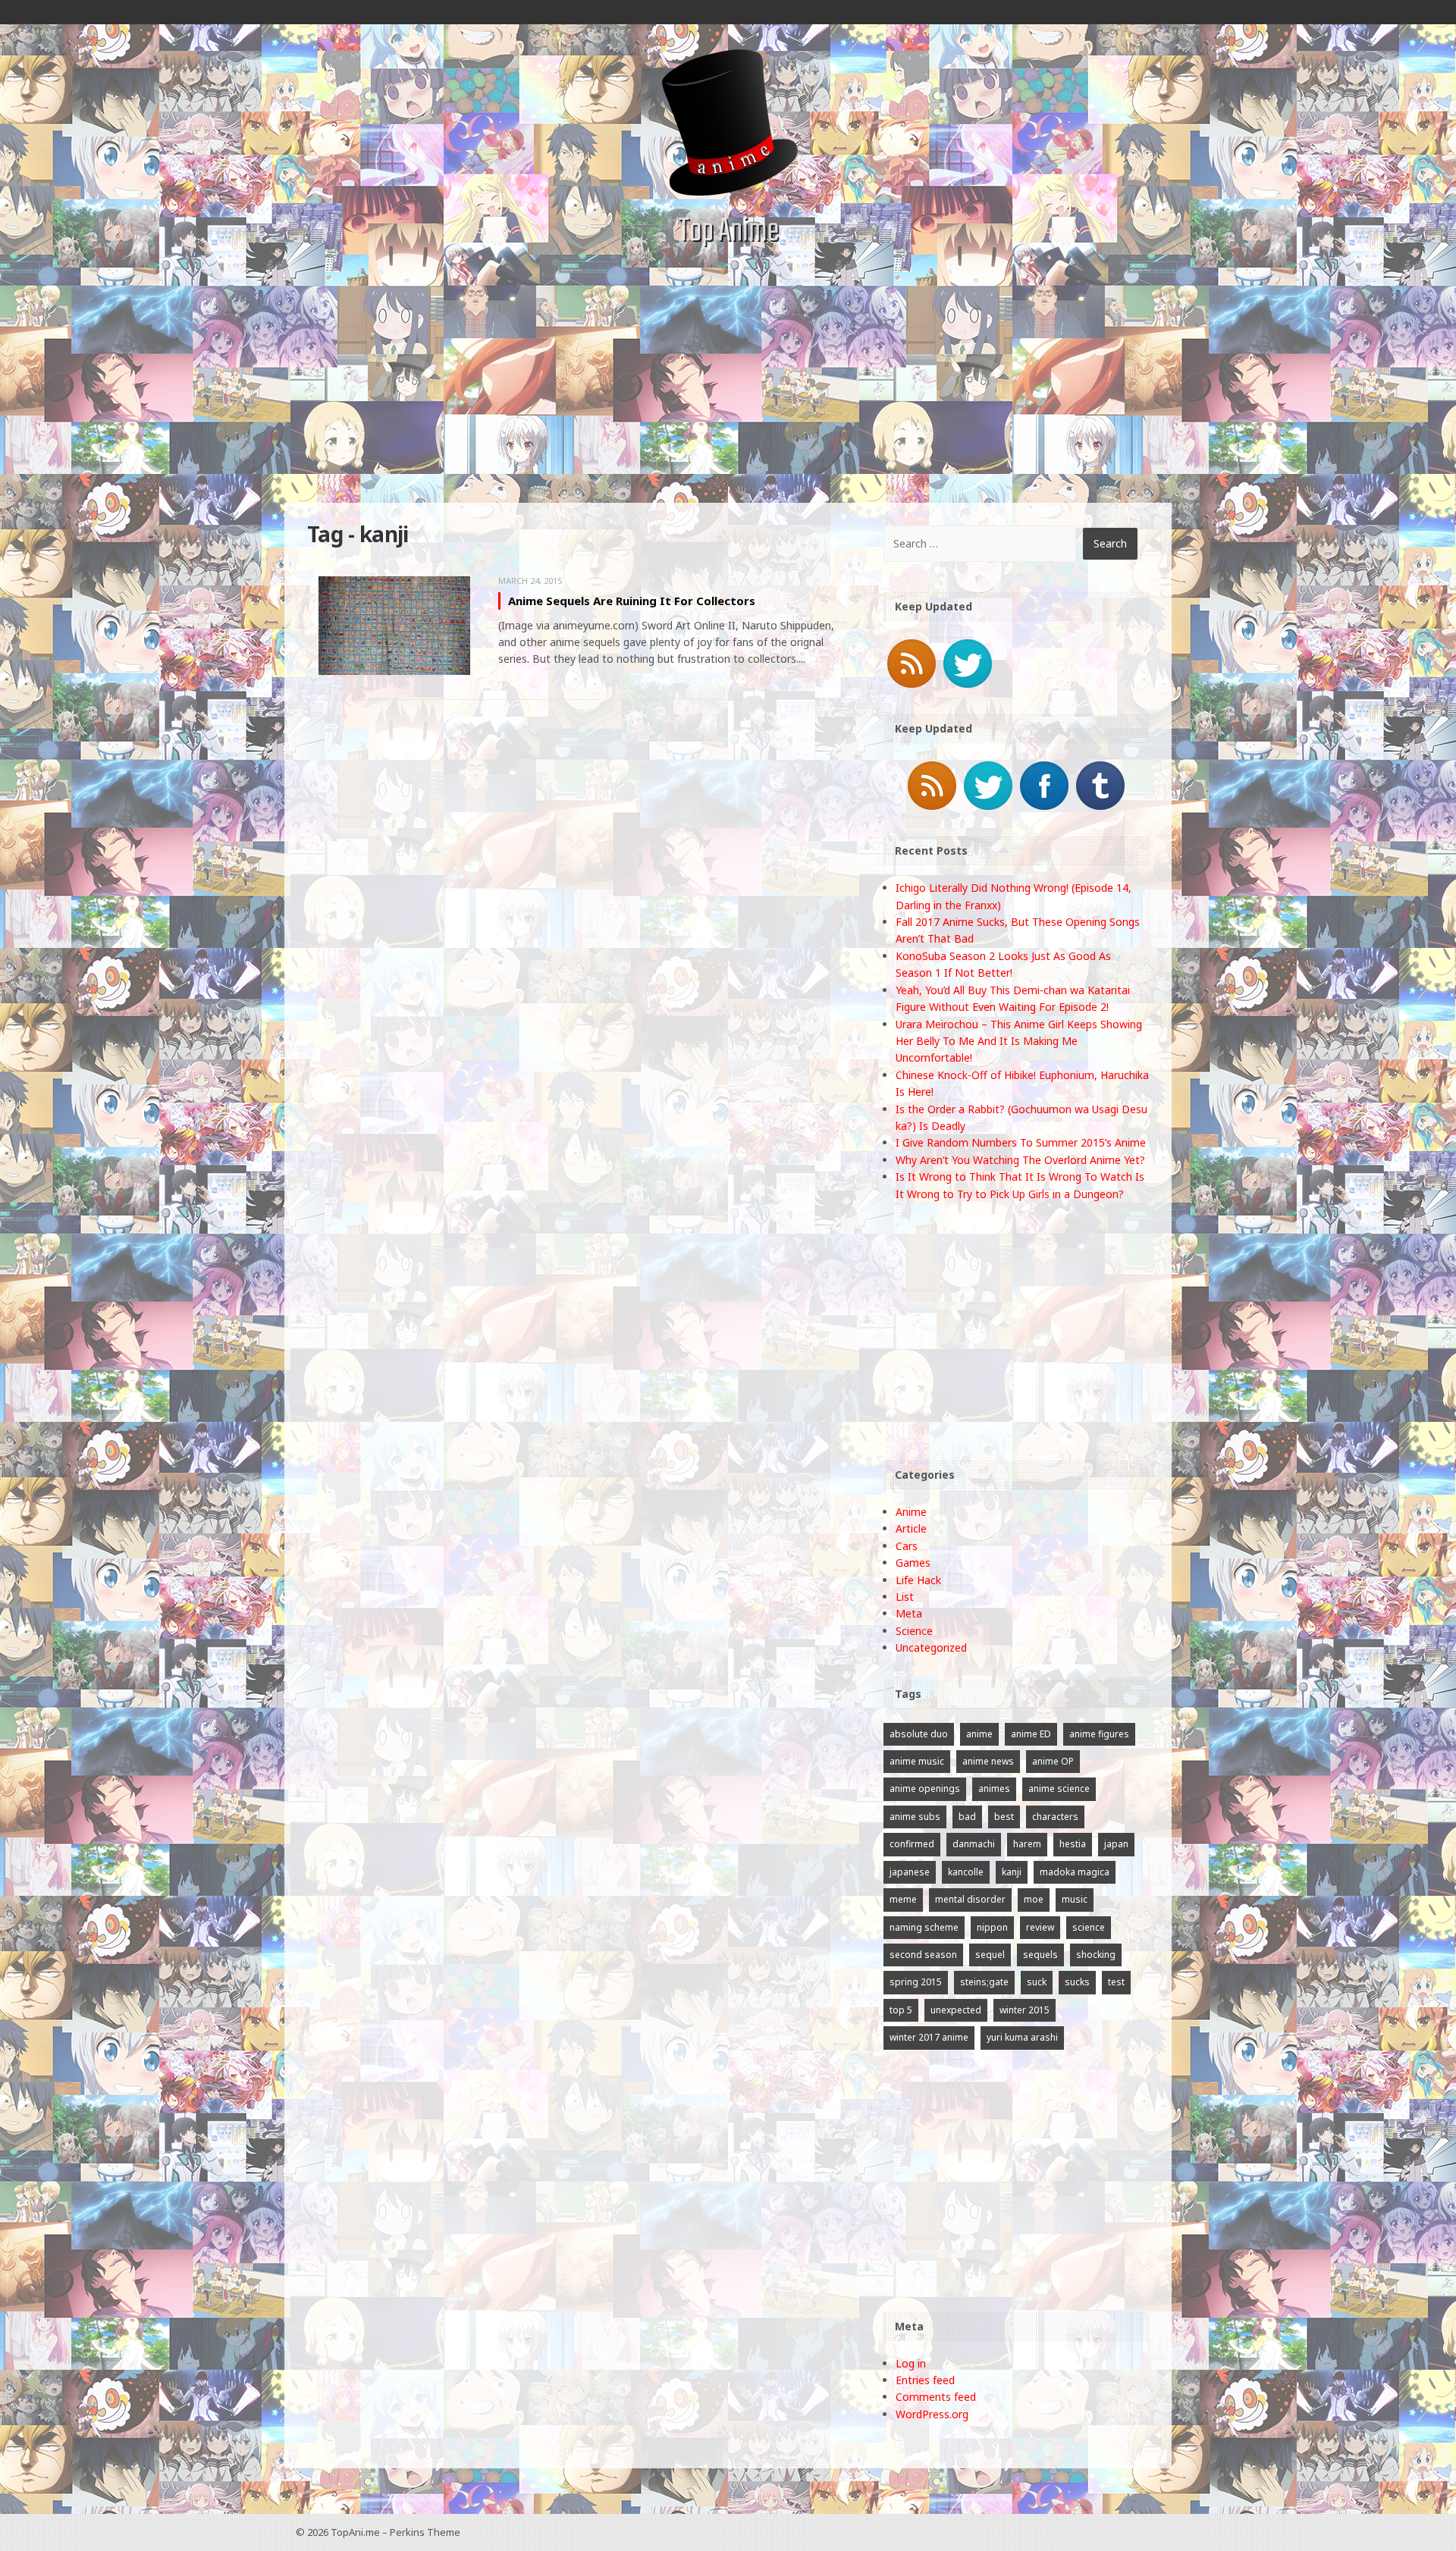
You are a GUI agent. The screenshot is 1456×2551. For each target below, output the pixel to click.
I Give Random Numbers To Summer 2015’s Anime (1021, 1142)
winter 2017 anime (929, 2037)
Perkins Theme (425, 2532)
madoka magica (1075, 1872)
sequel (990, 1955)
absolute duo (919, 1734)
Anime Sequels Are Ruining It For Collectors (632, 601)
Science (914, 1631)
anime (979, 1734)
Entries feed (925, 2380)
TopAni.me (355, 2532)
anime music (917, 1761)
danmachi (974, 1844)
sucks (1077, 1982)
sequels (1040, 1955)
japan (1116, 1844)
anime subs (915, 1817)
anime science (1059, 1789)
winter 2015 (1025, 2010)
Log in (911, 2363)
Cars (907, 1546)
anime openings (925, 1789)
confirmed (912, 1844)
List (905, 1597)
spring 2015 (916, 1982)
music (1075, 1899)
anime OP (1053, 1761)
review (1040, 1927)
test (1116, 1982)
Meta (909, 1613)
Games (913, 1563)
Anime (911, 1512)
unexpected (956, 2010)
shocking (1096, 1955)
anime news (988, 1761)
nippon (992, 1927)
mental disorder (970, 1899)
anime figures (1099, 1734)
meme (903, 1899)
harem (1027, 1844)
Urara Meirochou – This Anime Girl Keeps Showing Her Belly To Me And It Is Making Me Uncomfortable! (1019, 1041)
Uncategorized (931, 1647)
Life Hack (918, 1580)
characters (1055, 1817)
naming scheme (924, 1927)
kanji (1012, 1872)
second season (923, 1955)
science (1089, 1927)
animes (994, 1789)
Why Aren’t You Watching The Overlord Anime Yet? (1020, 1160)
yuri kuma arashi (1022, 2037)
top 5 (901, 2010)
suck (1037, 1982)
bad (967, 1817)
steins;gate (984, 1982)
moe (1034, 1899)
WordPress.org (932, 2414)
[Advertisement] (728, 389)
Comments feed (936, 2397)
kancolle (966, 1872)
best (1004, 1817)
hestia (1073, 1844)
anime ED (1031, 1734)
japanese (910, 1872)
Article (911, 1528)
